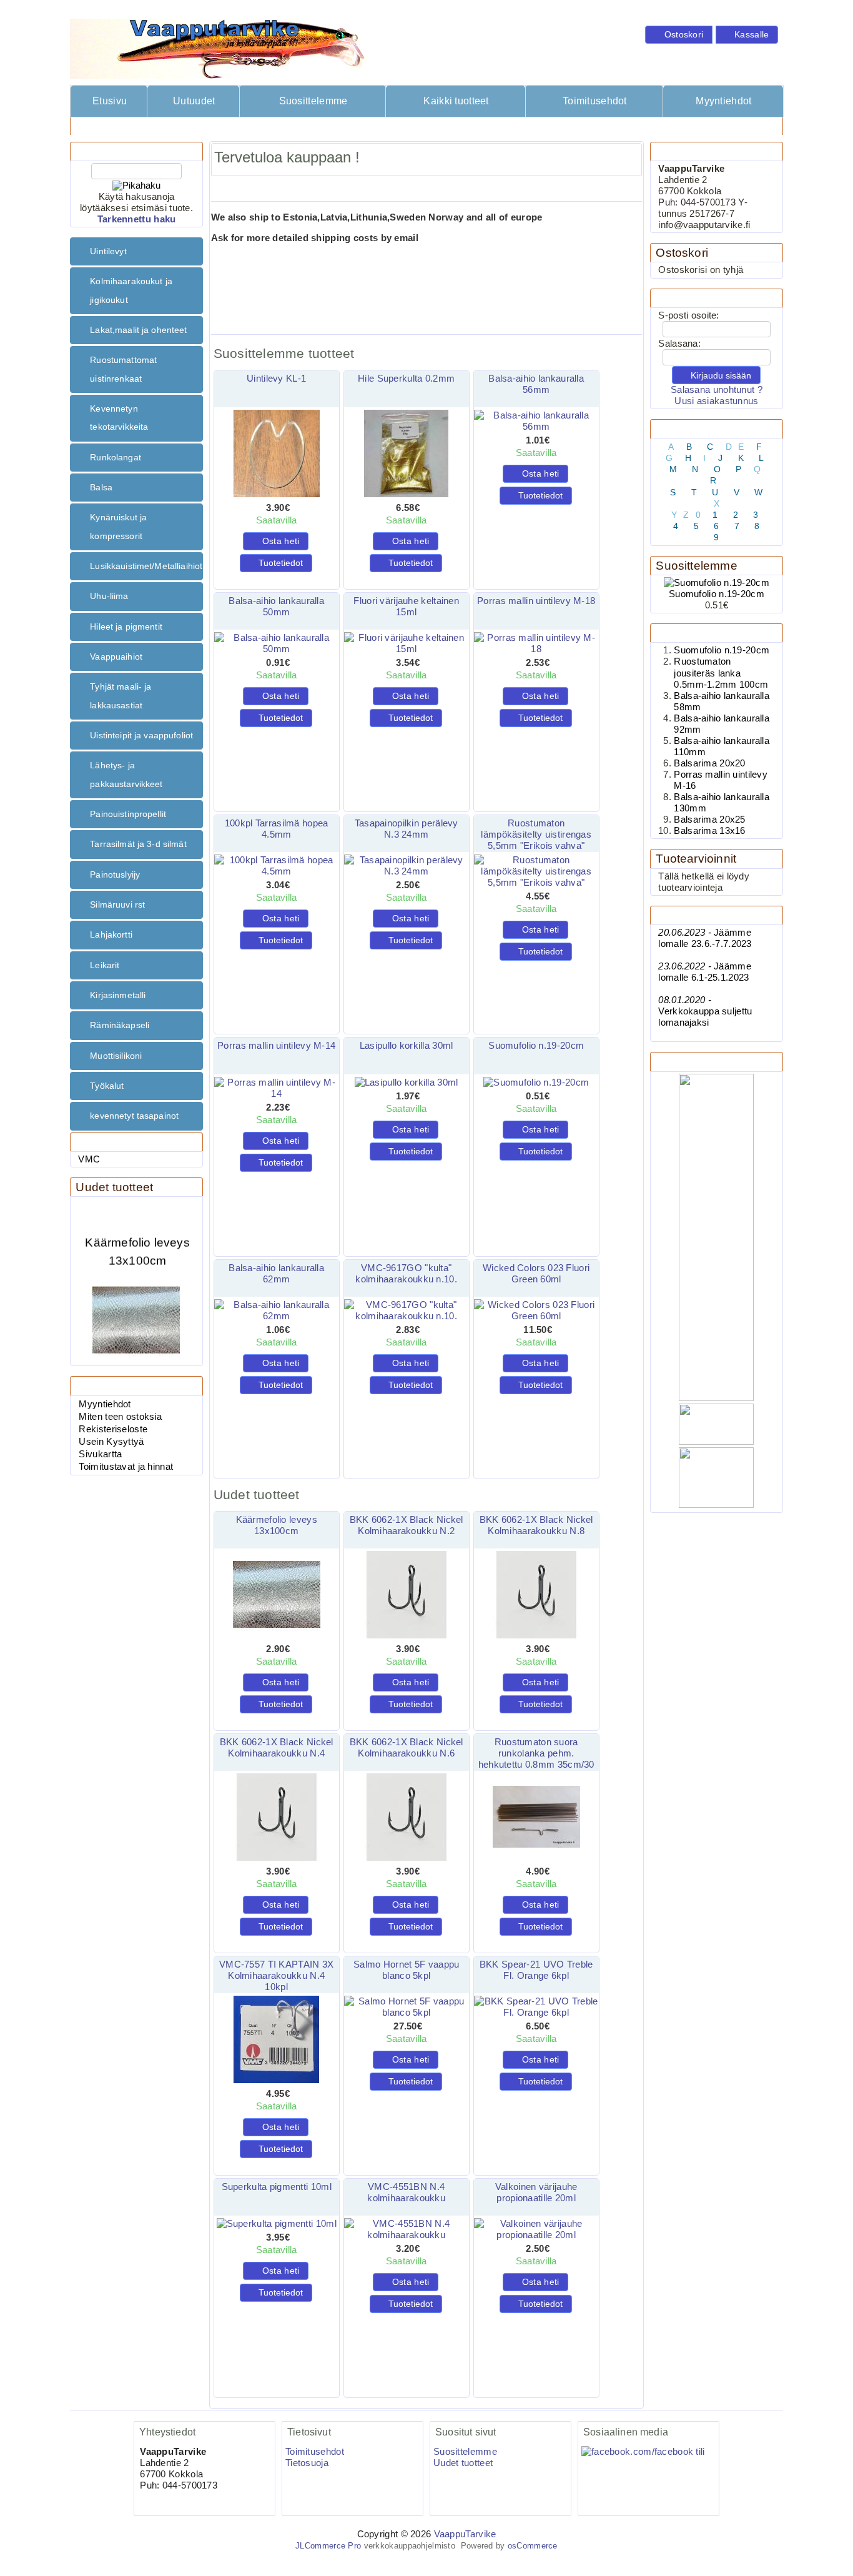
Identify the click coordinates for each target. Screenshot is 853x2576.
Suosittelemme (313, 101)
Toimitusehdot (595, 101)
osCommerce (533, 2546)
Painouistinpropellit (128, 814)
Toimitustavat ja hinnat (126, 1467)
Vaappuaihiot (116, 656)
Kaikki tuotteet (456, 101)
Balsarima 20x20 (709, 763)
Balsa (101, 487)
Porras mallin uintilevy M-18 (536, 601)
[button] (679, 35)
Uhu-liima (109, 596)
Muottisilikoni (116, 1056)
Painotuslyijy (115, 874)
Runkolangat (116, 457)
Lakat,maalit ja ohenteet (138, 330)
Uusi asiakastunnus (716, 401)
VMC (89, 1159)
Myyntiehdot (723, 101)
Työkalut (107, 1086)
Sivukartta (100, 1454)
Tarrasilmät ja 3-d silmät (138, 844)
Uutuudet (194, 101)
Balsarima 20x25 (709, 820)
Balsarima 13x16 (709, 831)
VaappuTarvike (465, 2534)
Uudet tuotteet (114, 1187)
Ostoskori (682, 253)
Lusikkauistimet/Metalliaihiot (146, 566)
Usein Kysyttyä (111, 1442)
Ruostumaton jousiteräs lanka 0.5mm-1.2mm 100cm (721, 673)
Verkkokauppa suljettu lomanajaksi (705, 1011)
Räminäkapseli (120, 1025)
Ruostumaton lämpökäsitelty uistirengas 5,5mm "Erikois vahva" (536, 835)
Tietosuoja (307, 2463)
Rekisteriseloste (113, 1429)
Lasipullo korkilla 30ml (407, 1046)
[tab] (136, 251)
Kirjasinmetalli (118, 995)
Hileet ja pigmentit (126, 627)
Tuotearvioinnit (696, 859)
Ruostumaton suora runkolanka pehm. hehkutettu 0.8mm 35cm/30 (536, 1753)
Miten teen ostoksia (120, 1417)
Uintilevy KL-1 (276, 379)
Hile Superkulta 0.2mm (406, 379)
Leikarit (105, 965)
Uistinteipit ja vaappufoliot (141, 735)
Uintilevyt (108, 251)
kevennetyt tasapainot (134, 1116)
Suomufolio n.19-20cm (536, 1046)
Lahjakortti (111, 934)
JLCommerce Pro (328, 2546)
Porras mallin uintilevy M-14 (276, 1046)
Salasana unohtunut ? (717, 390)
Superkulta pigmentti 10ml (277, 2187)
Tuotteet (148, 126)
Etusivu (110, 101)
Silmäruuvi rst (117, 904)
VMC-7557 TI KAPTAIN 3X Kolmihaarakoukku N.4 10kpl (276, 1976)
